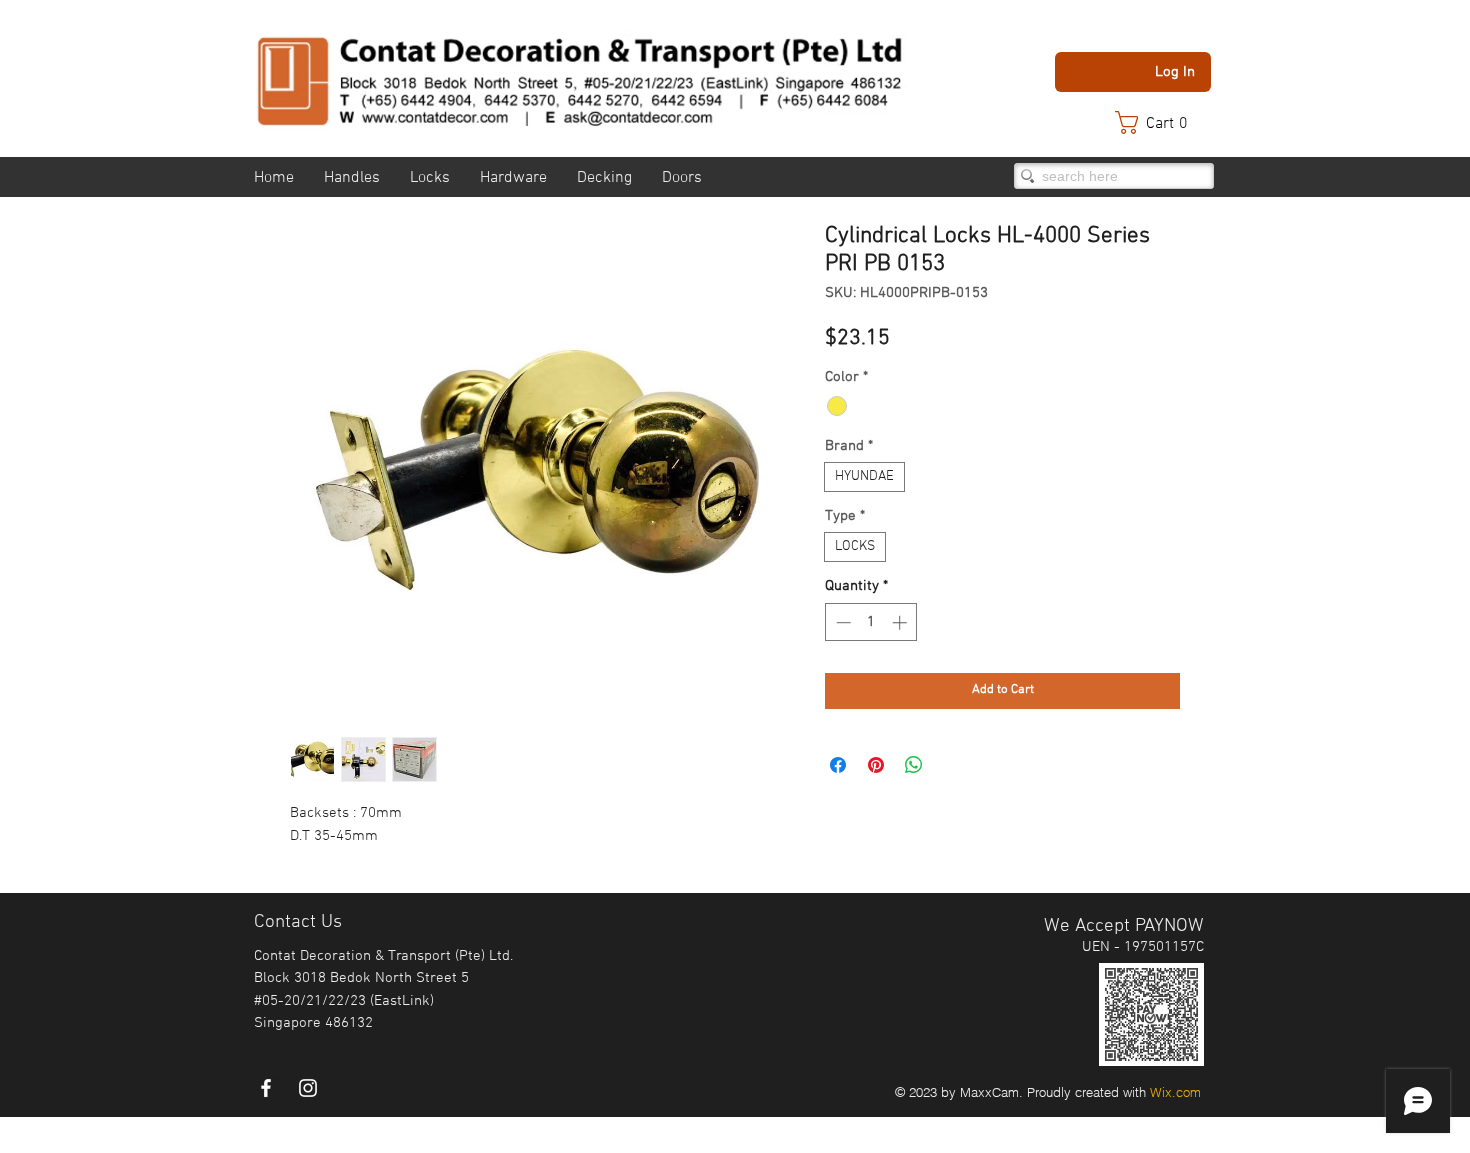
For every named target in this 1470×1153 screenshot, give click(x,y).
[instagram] (308, 1088)
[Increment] (901, 622)
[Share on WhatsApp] (914, 765)
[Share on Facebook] (838, 765)
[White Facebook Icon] (266, 1088)
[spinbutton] (871, 622)
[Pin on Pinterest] (876, 765)
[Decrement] (841, 622)
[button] (1161, 122)
